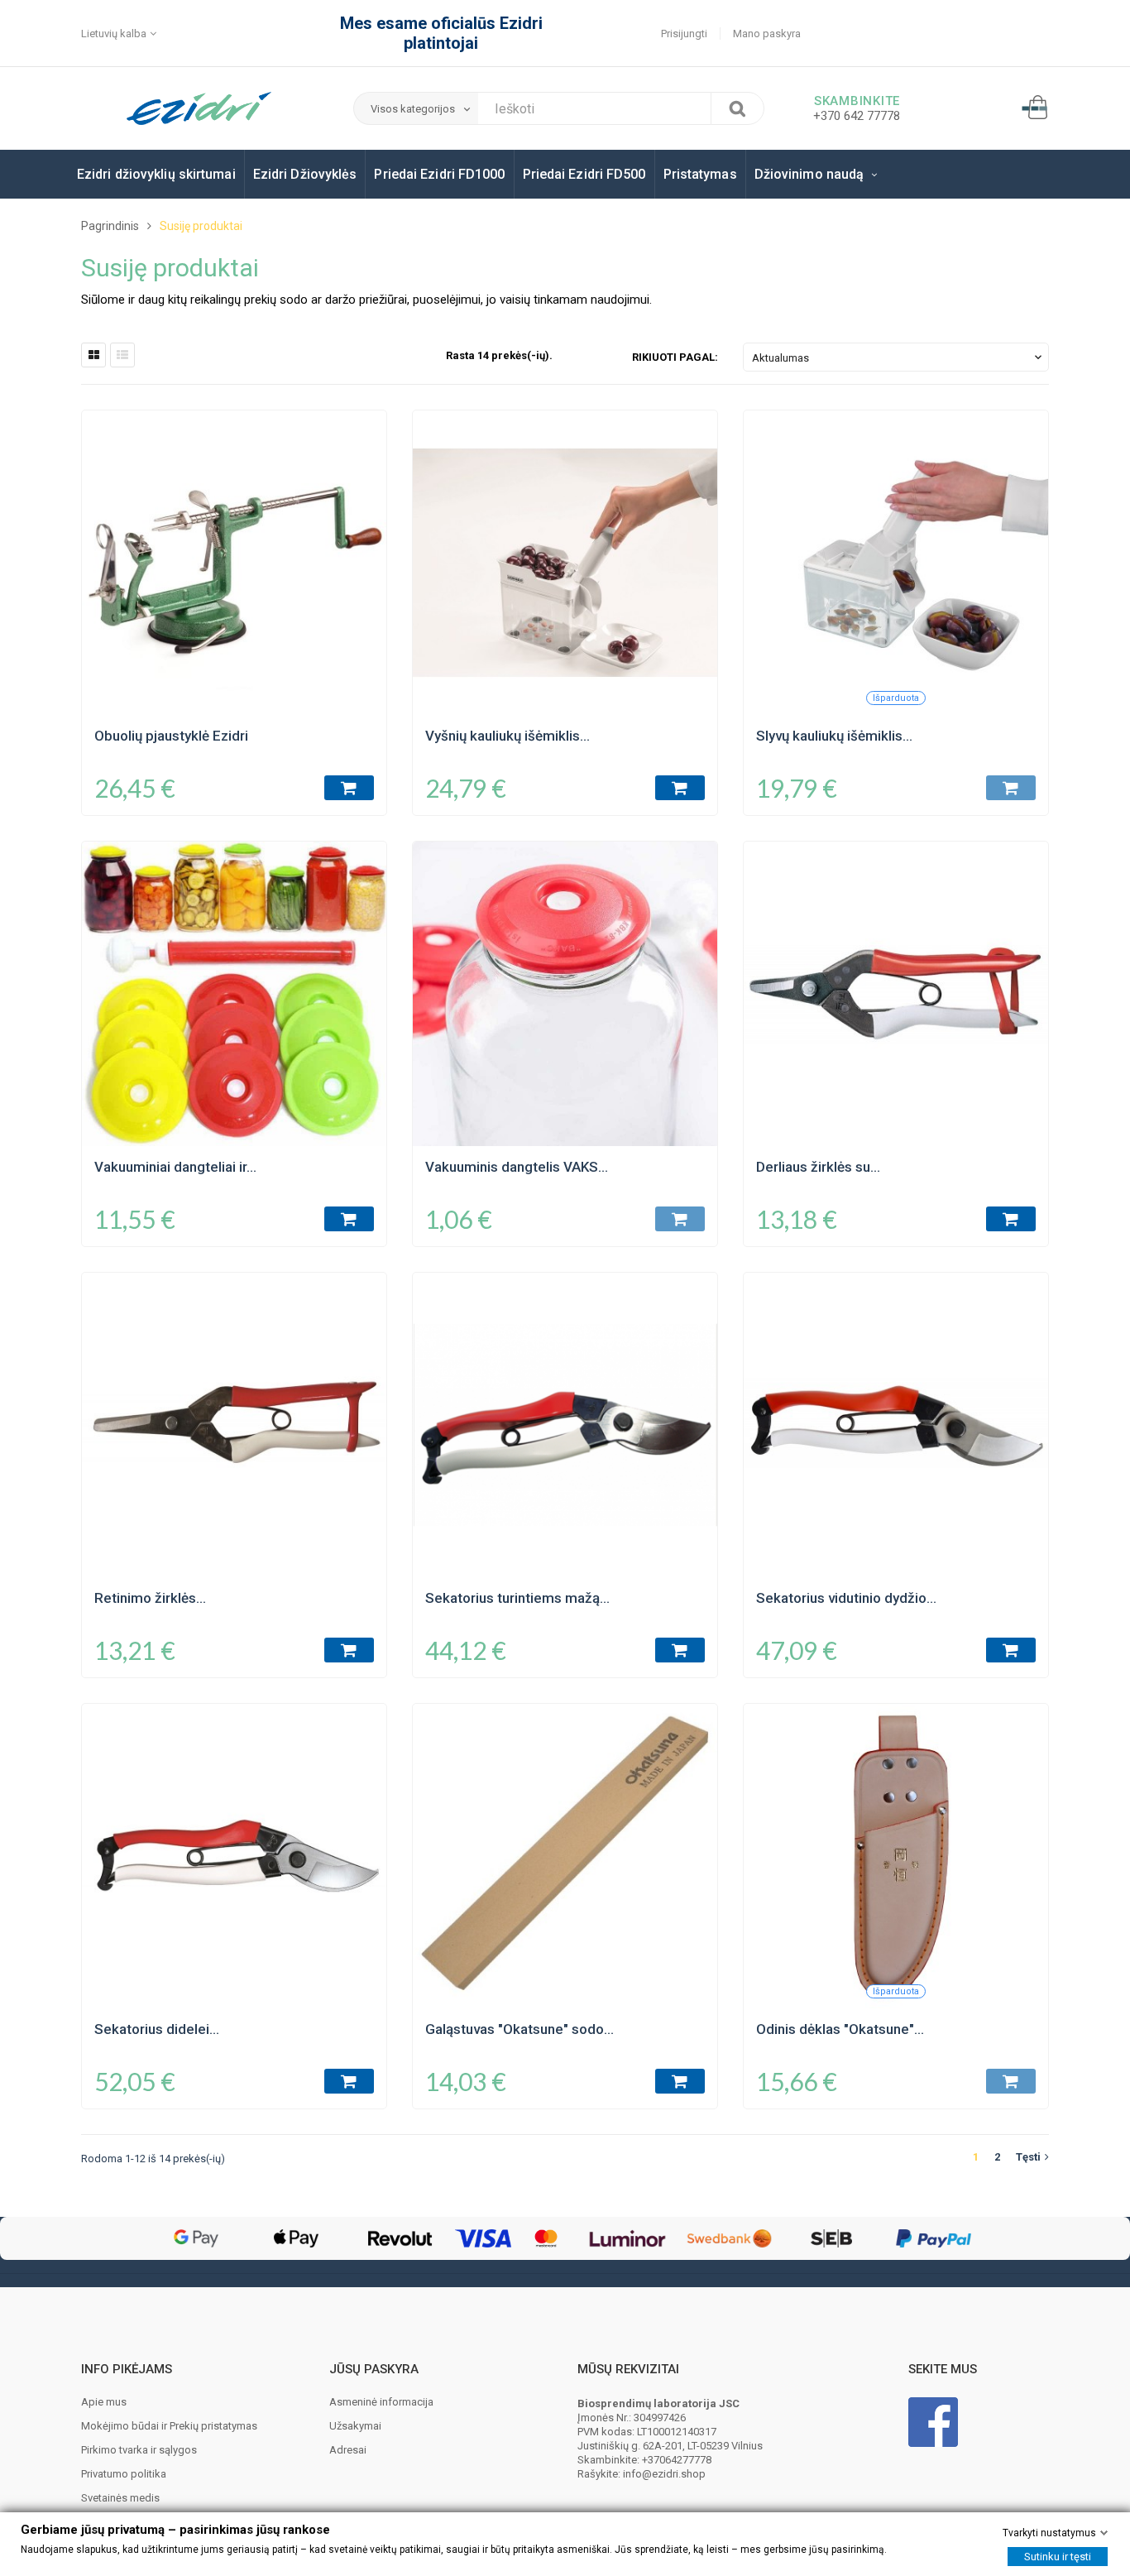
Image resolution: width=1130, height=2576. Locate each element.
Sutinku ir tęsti (1058, 2557)
